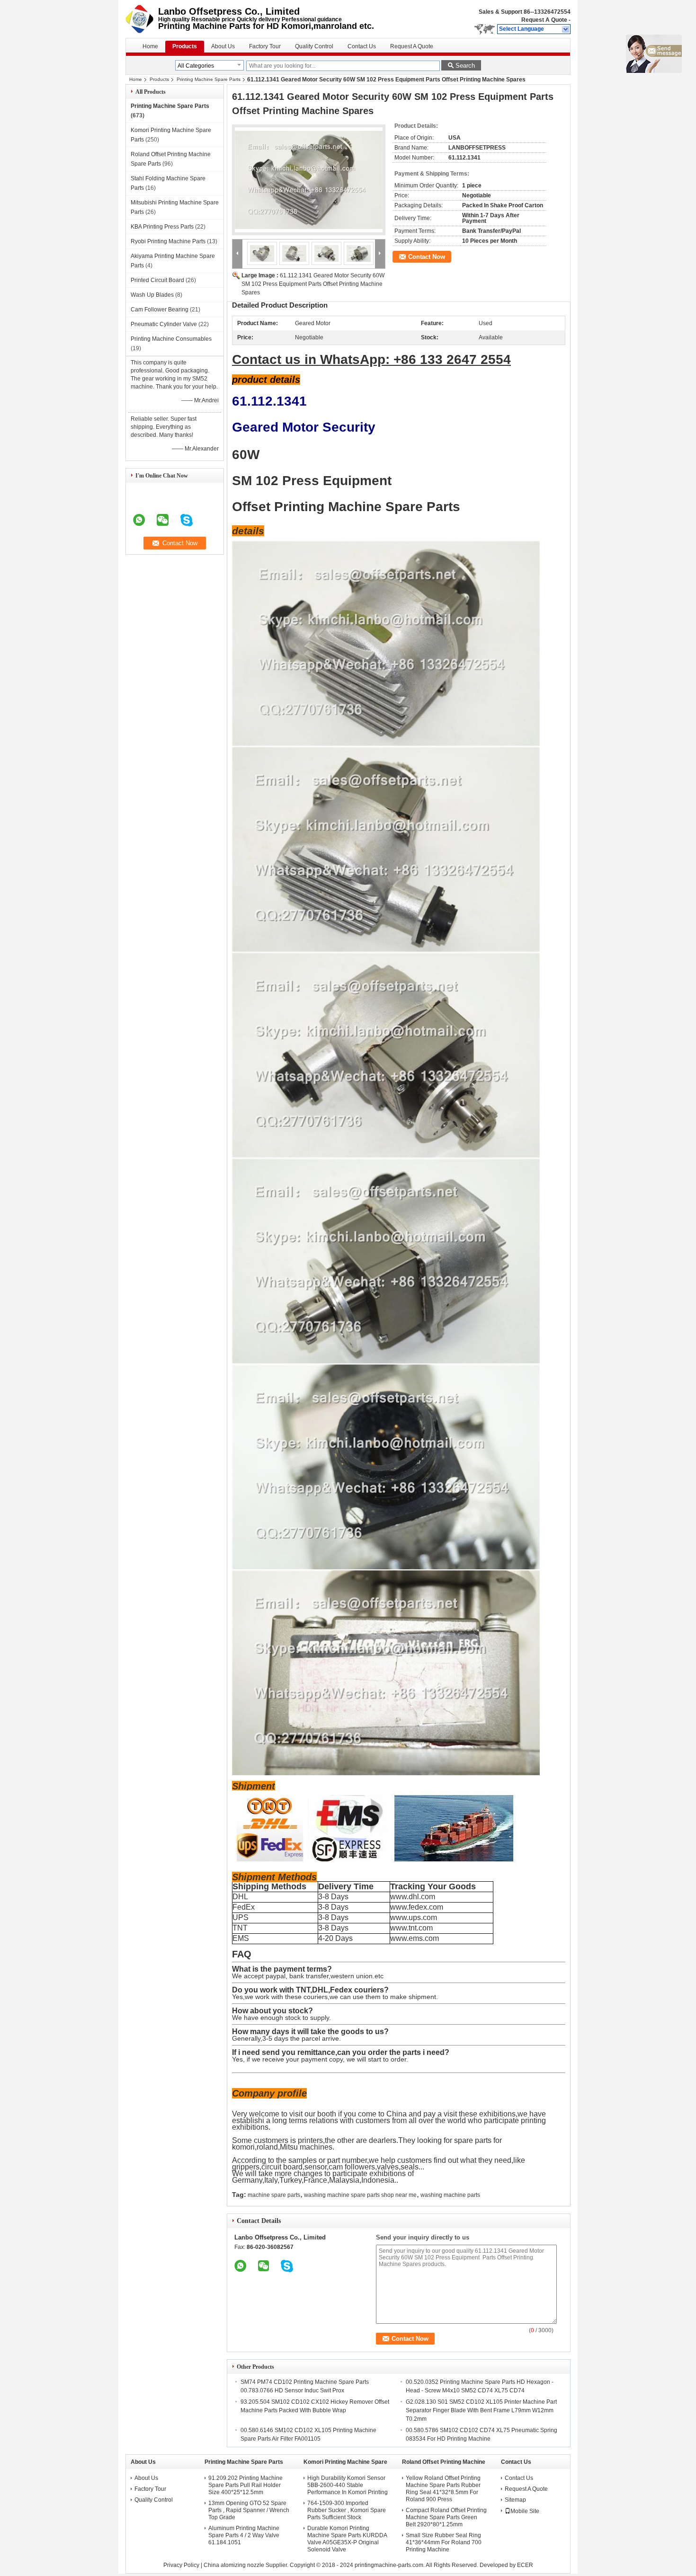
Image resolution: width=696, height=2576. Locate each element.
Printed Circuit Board (157, 280)
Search (465, 66)
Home (150, 46)
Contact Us (362, 46)
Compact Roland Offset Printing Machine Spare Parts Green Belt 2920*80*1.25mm (446, 2517)
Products (185, 46)
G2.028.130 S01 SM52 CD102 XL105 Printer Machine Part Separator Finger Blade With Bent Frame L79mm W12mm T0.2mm (481, 2410)
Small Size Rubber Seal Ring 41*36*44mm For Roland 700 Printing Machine (444, 2542)
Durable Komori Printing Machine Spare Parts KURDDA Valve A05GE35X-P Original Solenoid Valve (347, 2539)
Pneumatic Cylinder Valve (164, 324)
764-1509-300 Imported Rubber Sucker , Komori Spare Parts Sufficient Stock (347, 2510)
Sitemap (515, 2500)
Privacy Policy (181, 2565)
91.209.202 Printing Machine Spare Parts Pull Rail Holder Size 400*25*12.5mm (245, 2485)
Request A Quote (544, 20)
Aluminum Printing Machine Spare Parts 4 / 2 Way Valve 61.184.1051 (244, 2535)
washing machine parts (450, 2195)
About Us (223, 46)
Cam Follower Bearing (160, 310)
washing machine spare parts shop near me (360, 2195)
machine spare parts (274, 2195)
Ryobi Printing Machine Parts (168, 241)
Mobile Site (525, 2511)
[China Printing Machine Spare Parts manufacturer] (142, 19)
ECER (525, 2565)
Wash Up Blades (152, 295)
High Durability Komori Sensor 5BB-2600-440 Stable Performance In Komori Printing (348, 2485)
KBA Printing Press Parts (162, 227)
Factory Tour (265, 46)
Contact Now (427, 257)
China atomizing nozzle (234, 2565)
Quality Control (314, 46)
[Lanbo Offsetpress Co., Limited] (566, 29)
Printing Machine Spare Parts (209, 79)
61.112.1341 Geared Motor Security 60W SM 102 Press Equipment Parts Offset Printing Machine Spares (313, 284)
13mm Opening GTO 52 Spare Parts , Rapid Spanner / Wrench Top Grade (249, 2510)
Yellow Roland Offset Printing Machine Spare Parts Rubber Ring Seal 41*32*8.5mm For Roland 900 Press (443, 2489)
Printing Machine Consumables (171, 339)
